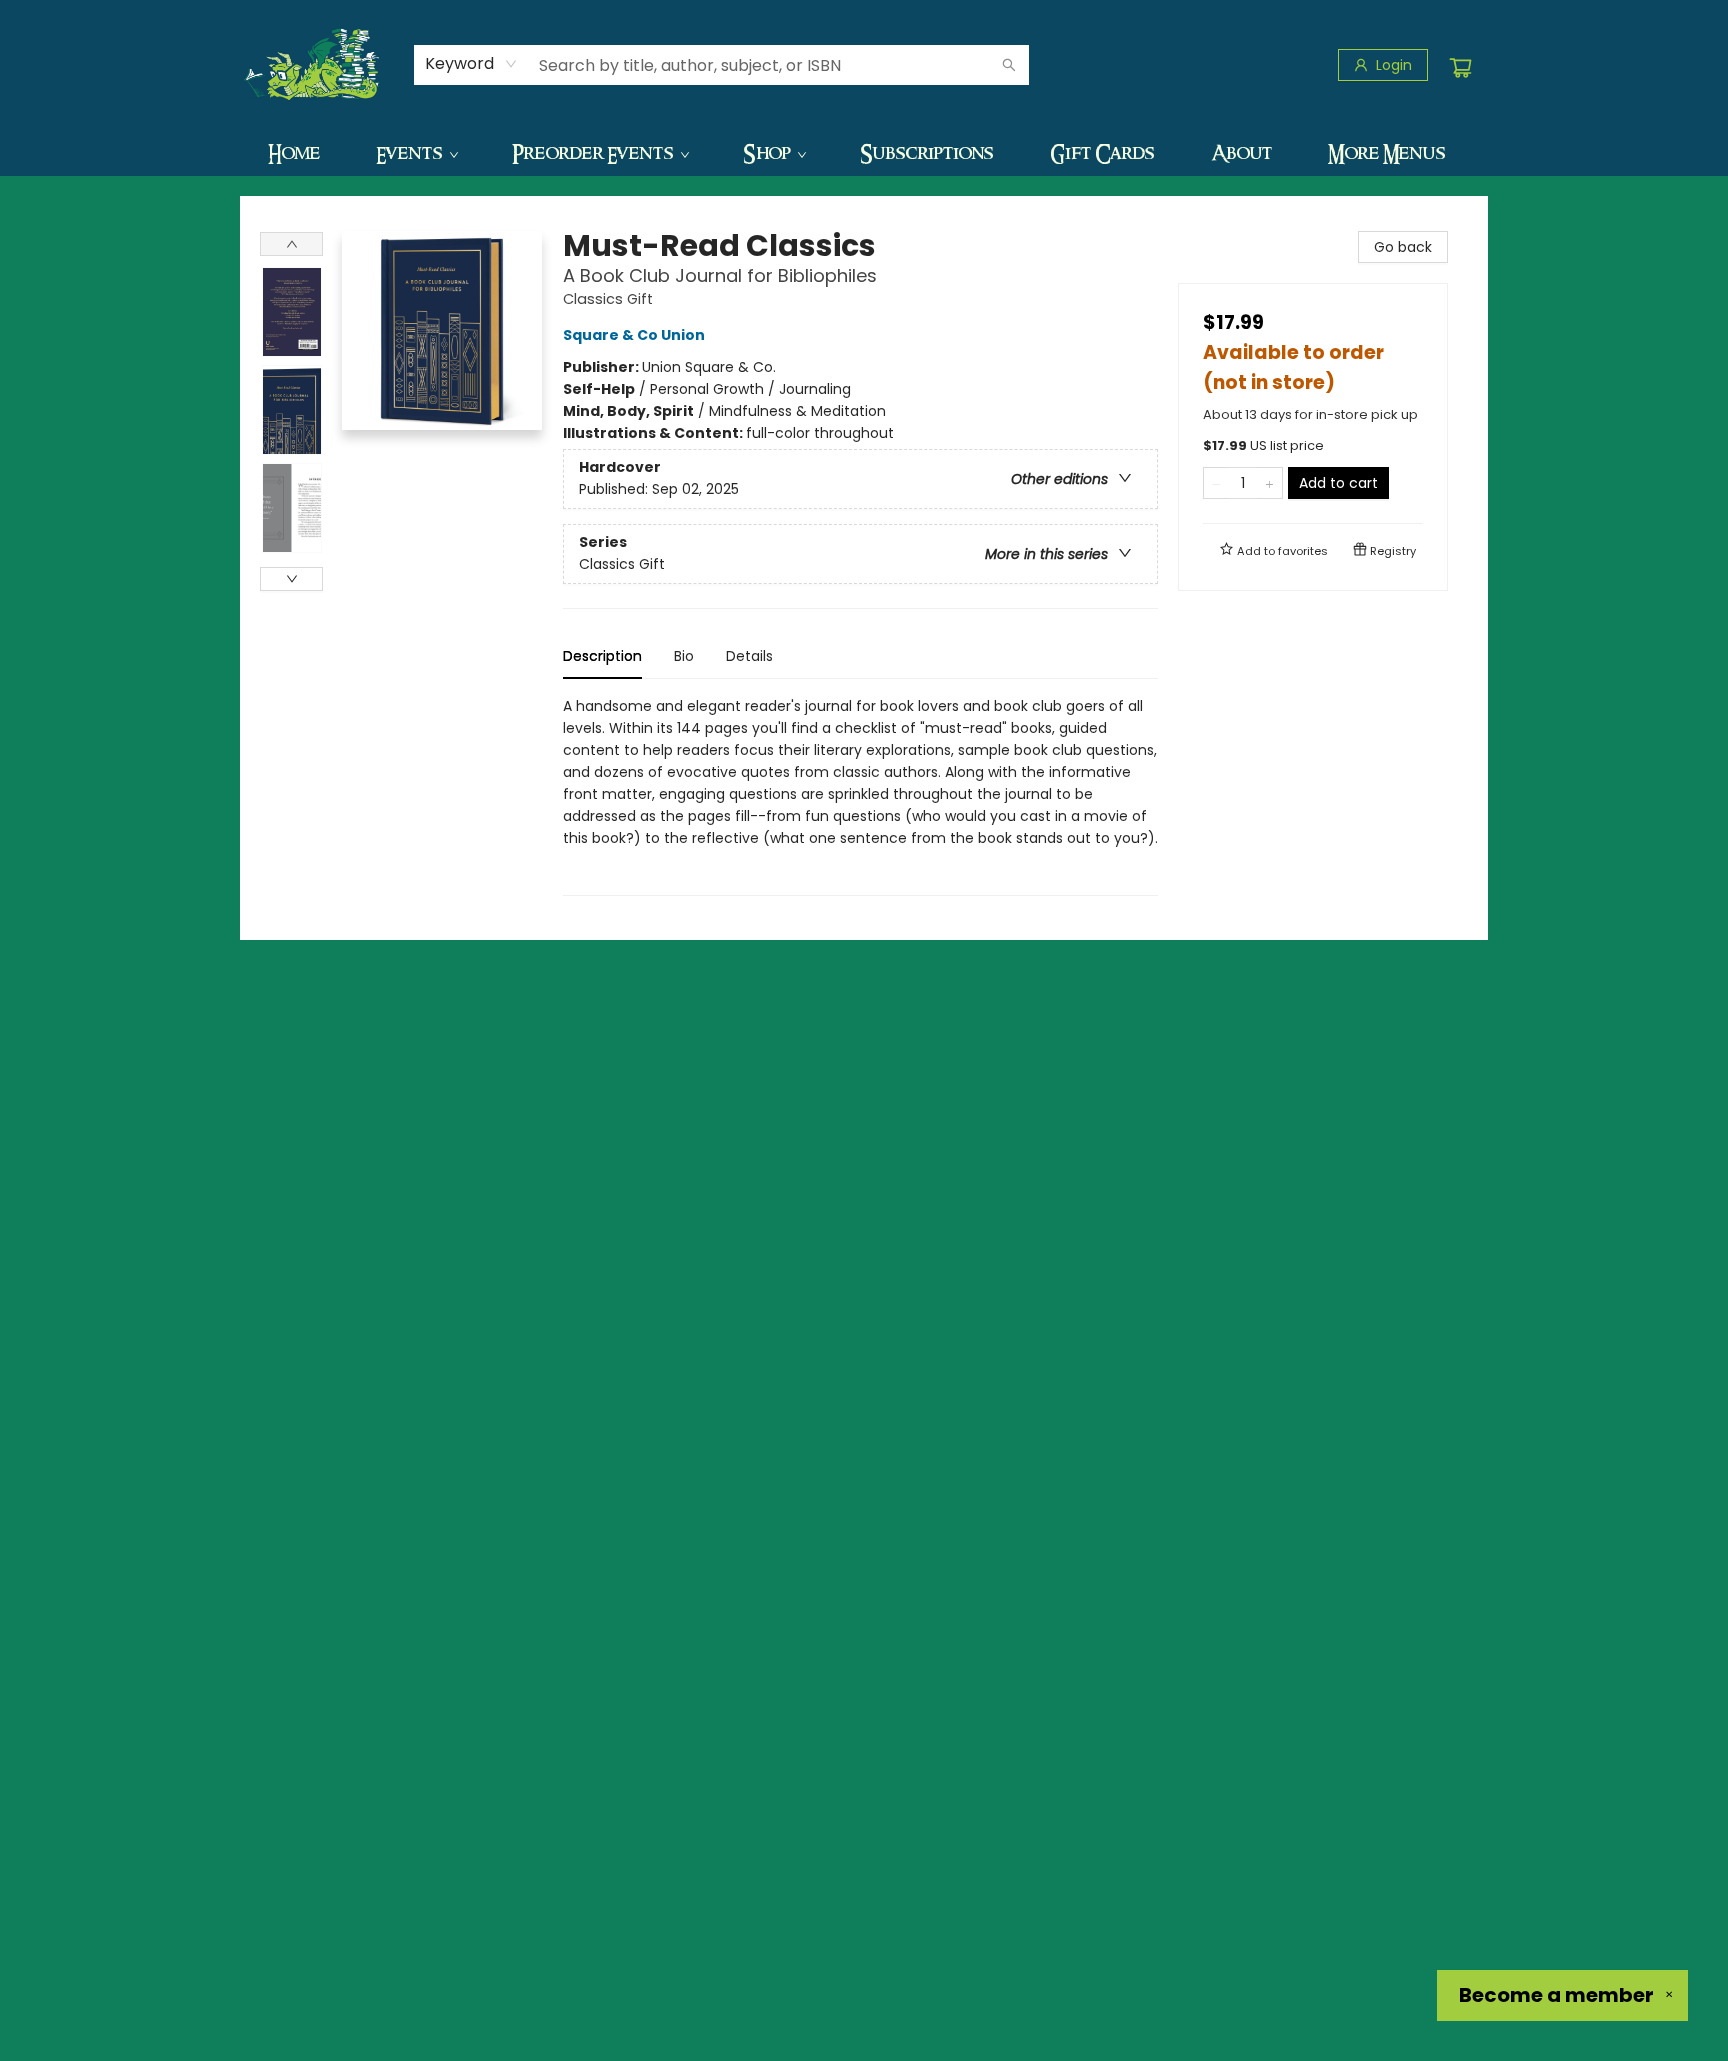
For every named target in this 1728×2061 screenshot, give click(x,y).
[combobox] (471, 64)
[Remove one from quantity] (1216, 483)
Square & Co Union (634, 335)
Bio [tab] (684, 656)
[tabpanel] (860, 795)
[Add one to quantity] (1269, 483)
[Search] (1009, 65)
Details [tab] (749, 656)
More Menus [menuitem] (1387, 153)
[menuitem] (294, 153)
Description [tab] (602, 656)
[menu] (864, 153)
